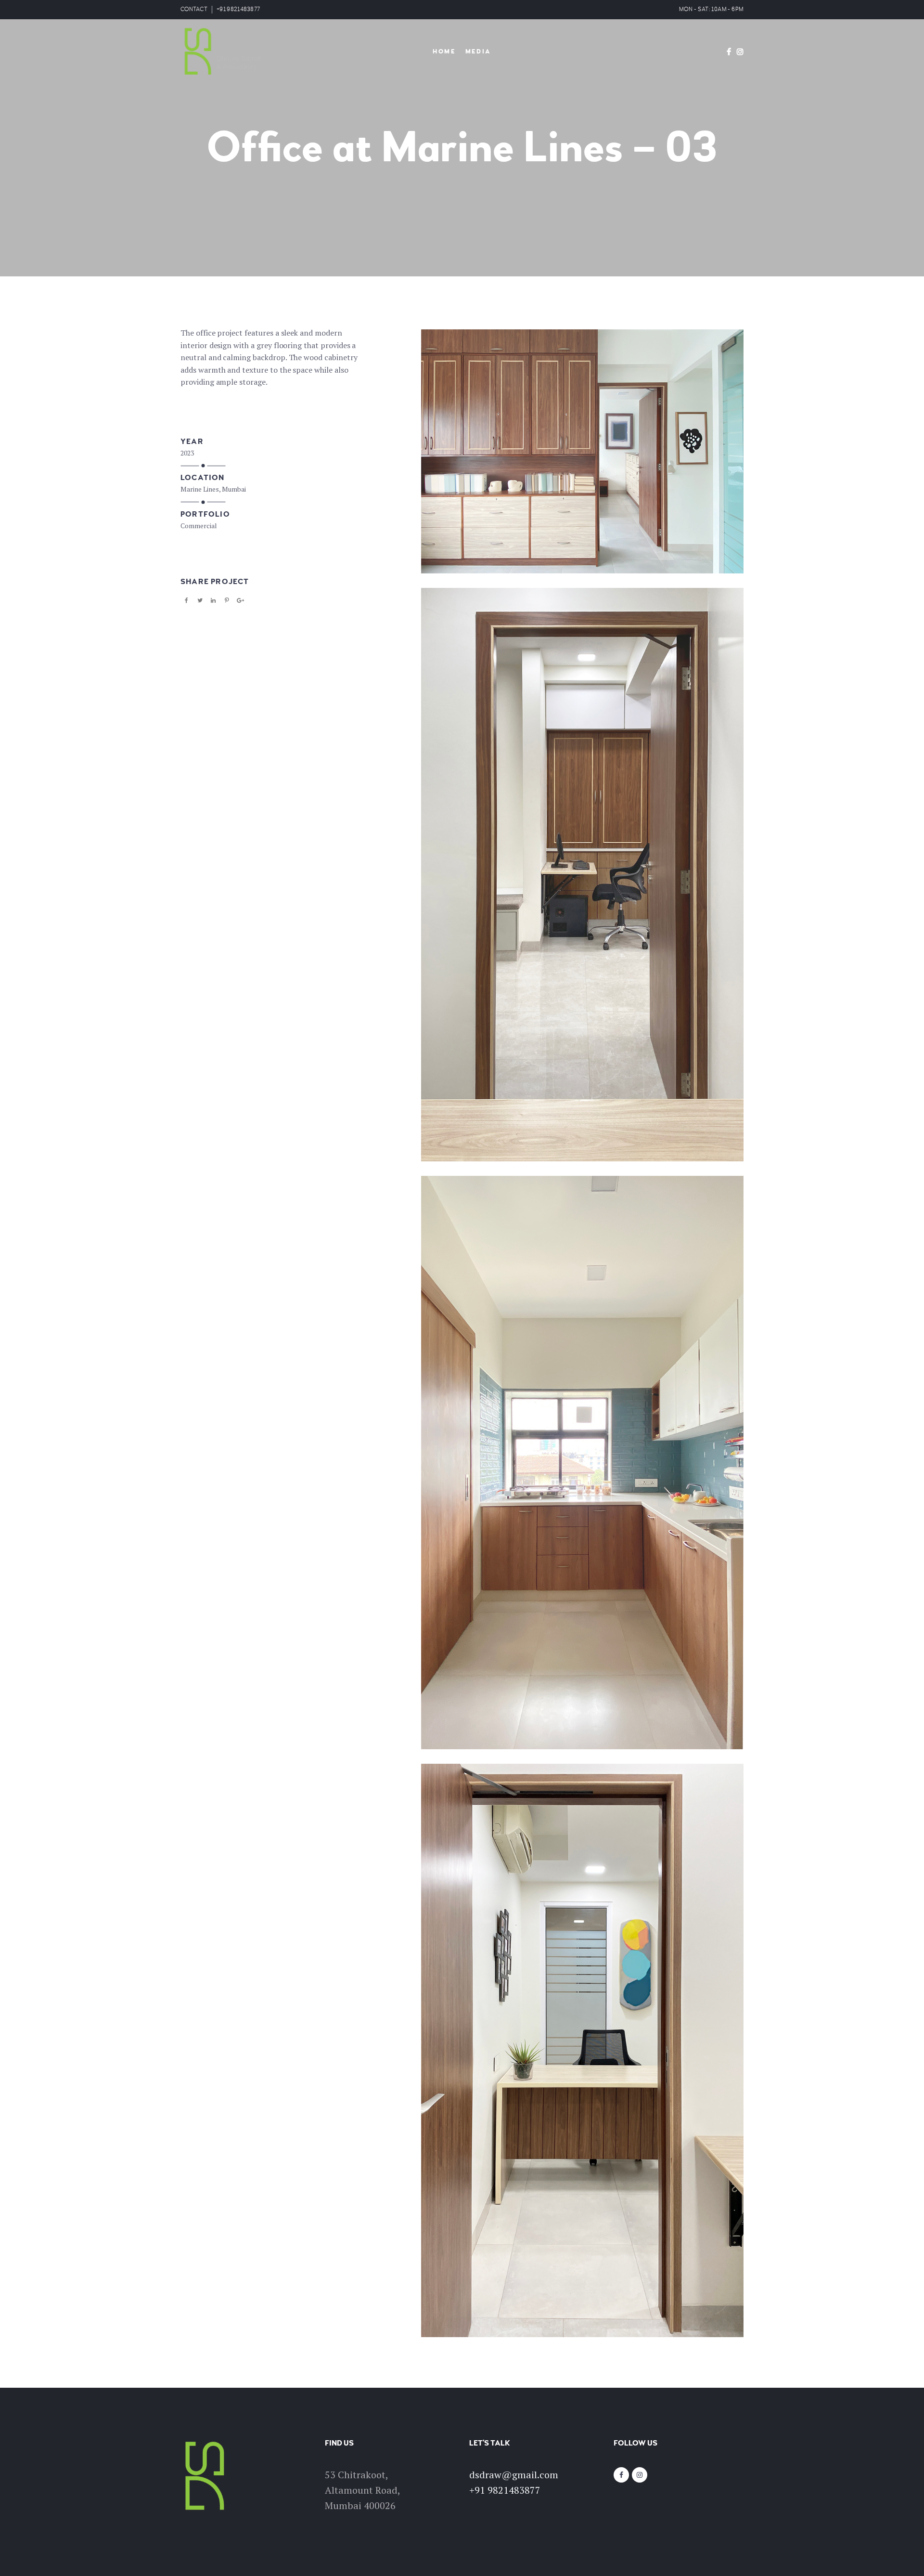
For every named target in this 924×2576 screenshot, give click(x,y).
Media (478, 52)
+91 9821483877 (238, 9)
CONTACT (194, 9)
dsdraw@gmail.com (514, 2475)
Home (444, 52)
